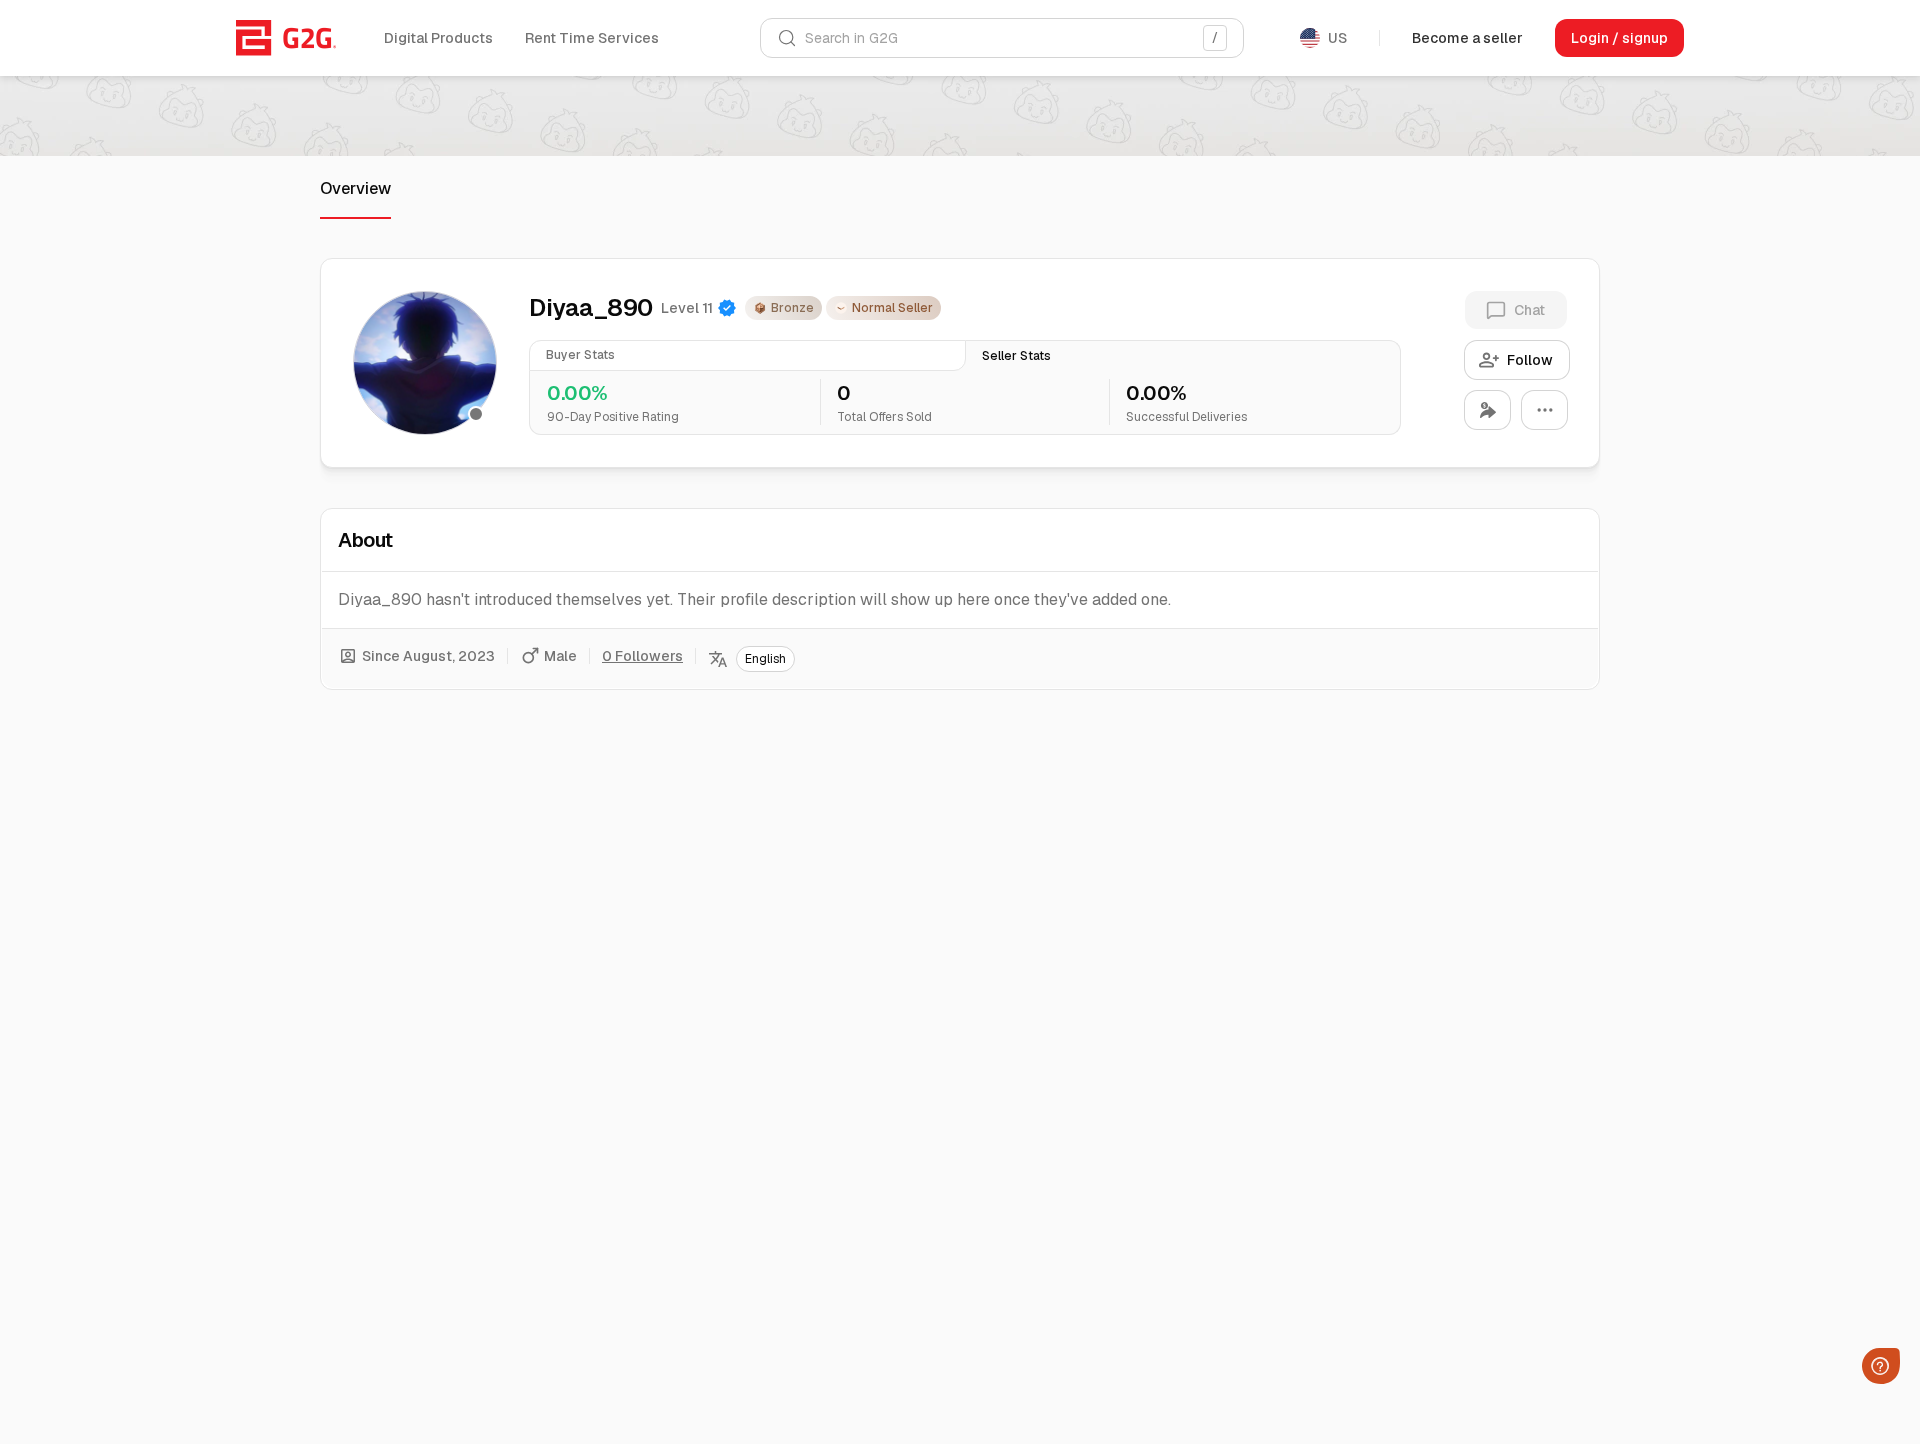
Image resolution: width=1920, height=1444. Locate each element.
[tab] (747, 355)
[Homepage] (286, 38)
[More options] (1544, 410)
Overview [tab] (355, 188)
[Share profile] (1487, 410)
